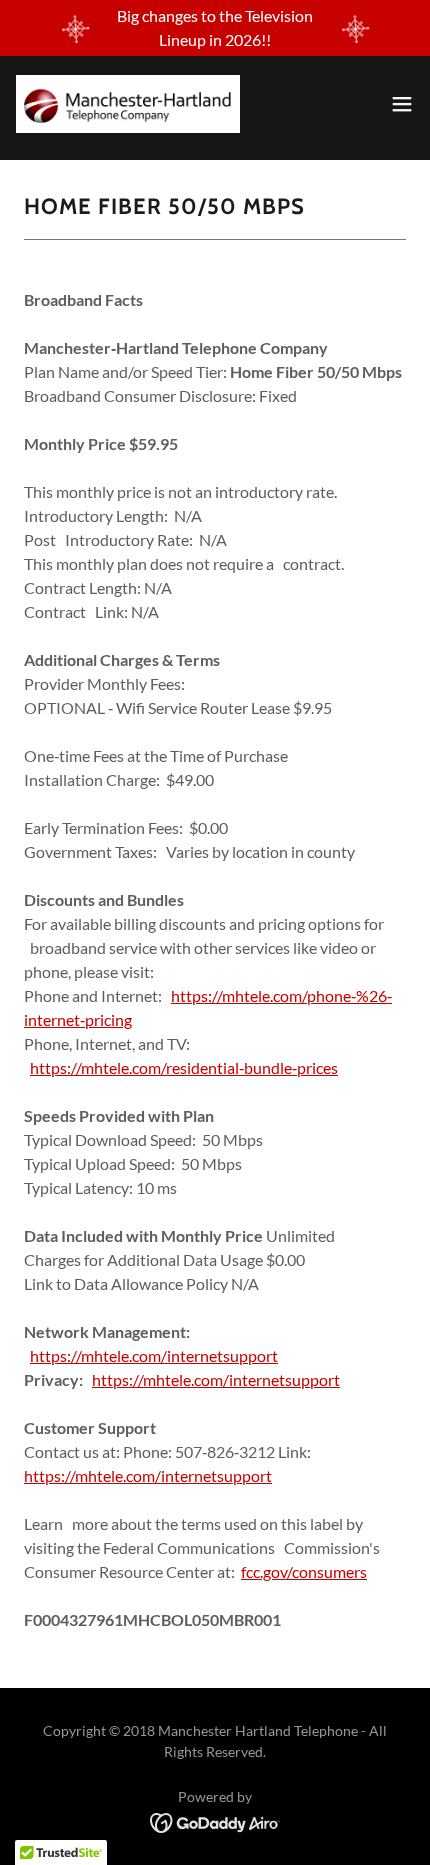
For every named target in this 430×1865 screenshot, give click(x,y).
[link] (128, 104)
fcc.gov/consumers (304, 1571)
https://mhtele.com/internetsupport (154, 1355)
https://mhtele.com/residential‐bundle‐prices (184, 1067)
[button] (402, 104)
